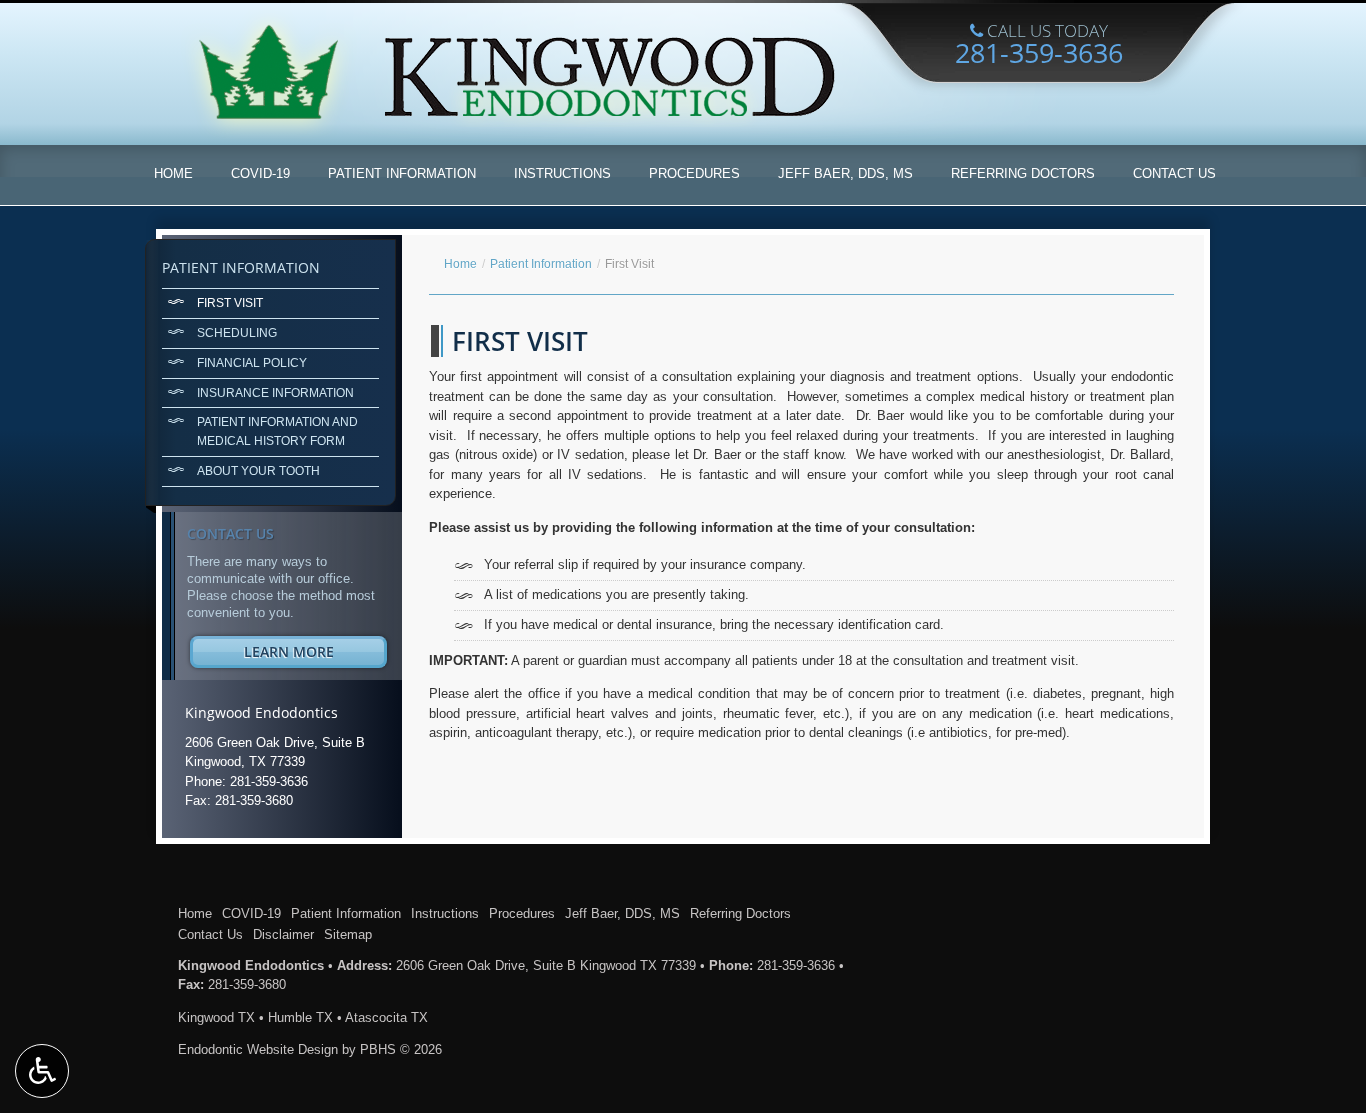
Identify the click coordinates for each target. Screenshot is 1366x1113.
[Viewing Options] (42, 1071)
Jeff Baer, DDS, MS (845, 173)
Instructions (562, 173)
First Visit (230, 302)
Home (173, 173)
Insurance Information (275, 392)
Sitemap (348, 934)
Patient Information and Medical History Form (277, 431)
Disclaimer (283, 934)
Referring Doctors (1023, 173)
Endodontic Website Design (258, 1049)
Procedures (694, 173)
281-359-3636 (796, 965)
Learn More (315, 654)
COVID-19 (260, 173)
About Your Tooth (258, 470)
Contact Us (1174, 173)
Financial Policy (252, 362)
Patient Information (402, 173)
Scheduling (237, 332)
